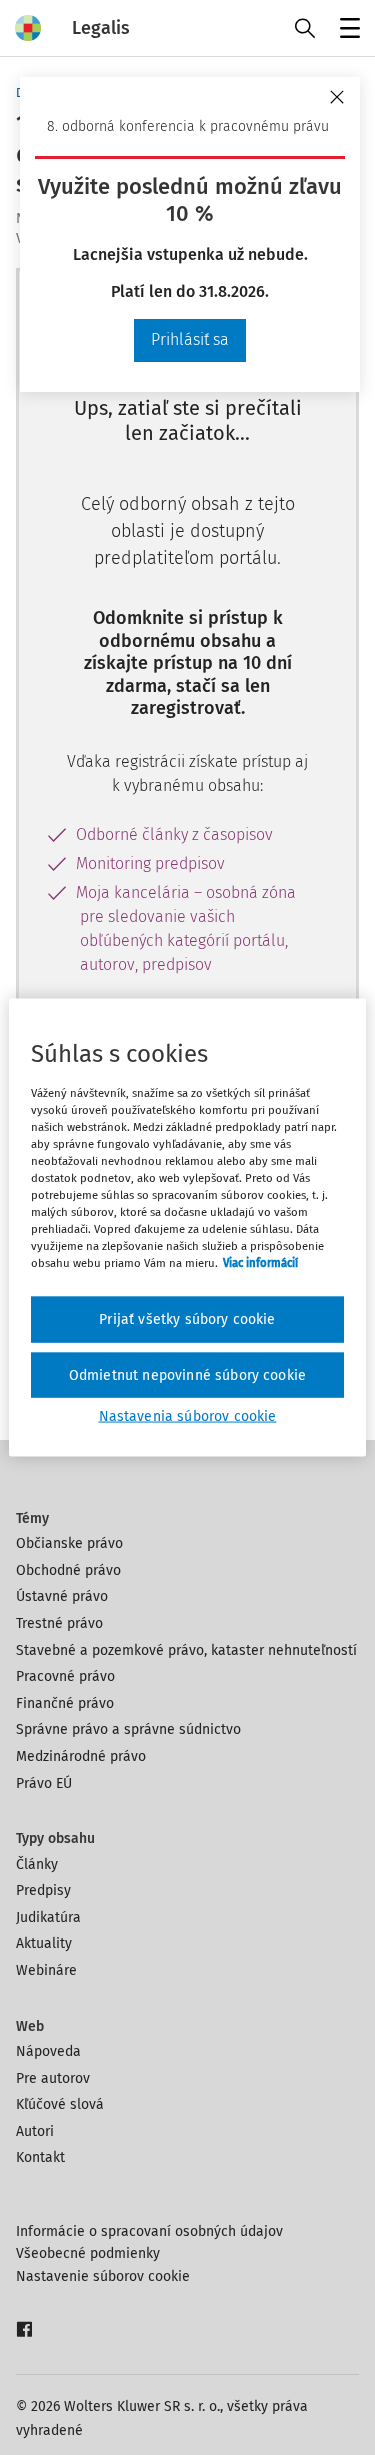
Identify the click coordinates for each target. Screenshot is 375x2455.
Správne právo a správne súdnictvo (128, 1729)
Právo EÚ (44, 1783)
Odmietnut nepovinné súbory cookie (187, 1374)
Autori (35, 2131)
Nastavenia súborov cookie (188, 1416)
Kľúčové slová (60, 2104)
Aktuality (44, 1943)
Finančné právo (65, 1703)
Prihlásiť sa (190, 339)
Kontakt (40, 2157)
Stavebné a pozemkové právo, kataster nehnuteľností (186, 1650)
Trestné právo (59, 1623)
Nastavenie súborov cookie (103, 2276)
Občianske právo (69, 1543)
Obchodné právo (68, 1570)
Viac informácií (260, 1263)
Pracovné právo (65, 1676)
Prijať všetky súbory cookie (187, 1319)
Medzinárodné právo (81, 1756)
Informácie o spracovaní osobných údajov (149, 2231)
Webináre (46, 1970)
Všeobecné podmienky (88, 2253)
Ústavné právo (62, 1596)
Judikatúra (48, 1917)
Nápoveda (48, 2051)
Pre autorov (53, 2078)
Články (37, 1864)
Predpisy (43, 1890)
